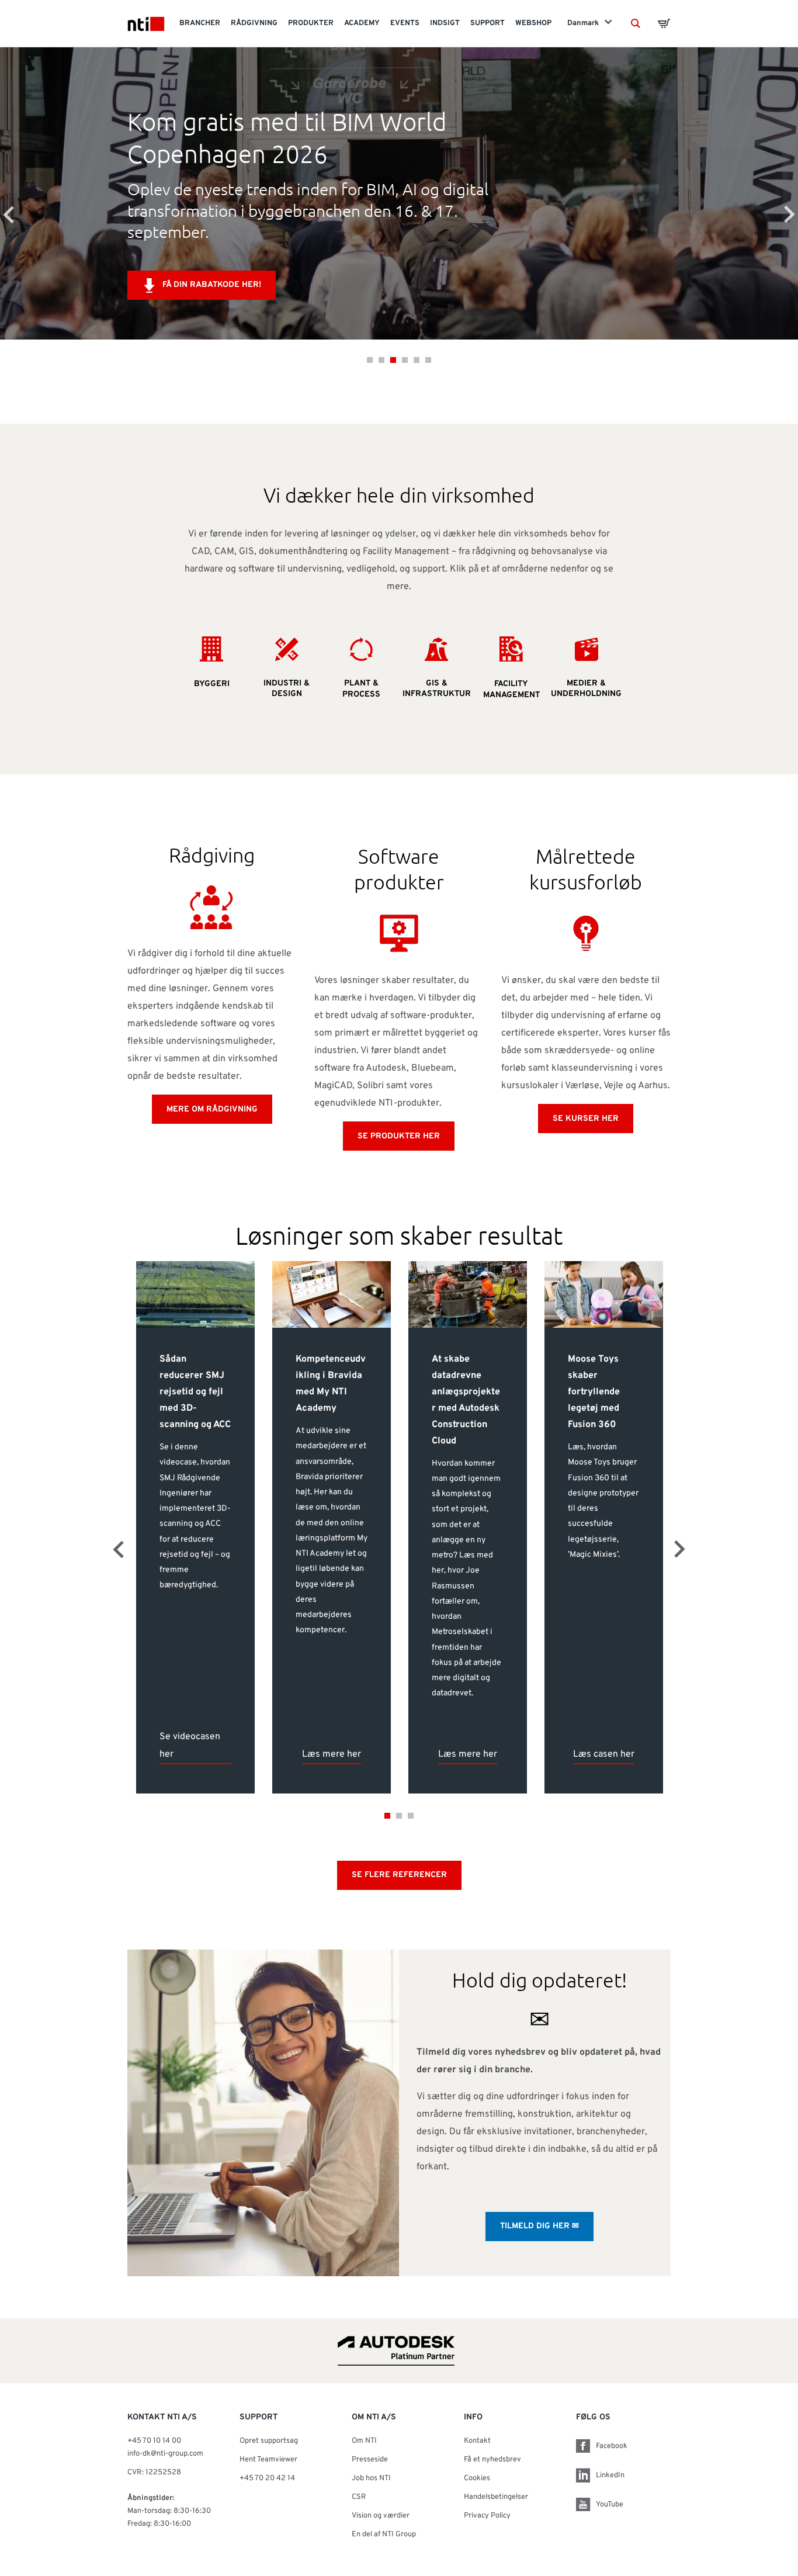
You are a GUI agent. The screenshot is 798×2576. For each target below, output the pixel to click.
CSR (359, 2497)
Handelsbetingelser (496, 2497)
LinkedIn (610, 2475)
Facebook (612, 2446)
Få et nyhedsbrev (492, 2460)
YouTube (610, 2505)
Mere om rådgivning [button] (212, 1109)
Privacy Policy (487, 2516)
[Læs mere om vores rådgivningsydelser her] (212, 906)
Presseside (370, 2460)
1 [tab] (370, 360)
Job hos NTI (371, 2478)
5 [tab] (417, 360)
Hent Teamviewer (268, 2460)
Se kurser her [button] (586, 1119)
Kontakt (477, 2441)
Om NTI (364, 2441)
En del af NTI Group (384, 2535)
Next (789, 214)
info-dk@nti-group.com (165, 2454)
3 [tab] (393, 360)
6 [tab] (428, 360)
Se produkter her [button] (399, 1136)
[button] (636, 23)
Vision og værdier (381, 2516)
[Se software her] (399, 933)
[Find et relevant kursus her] (586, 933)
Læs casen (278, 264)
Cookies (477, 2478)
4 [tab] (405, 360)
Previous (9, 214)
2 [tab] (381, 360)
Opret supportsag (269, 2441)
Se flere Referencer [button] (399, 1875)
